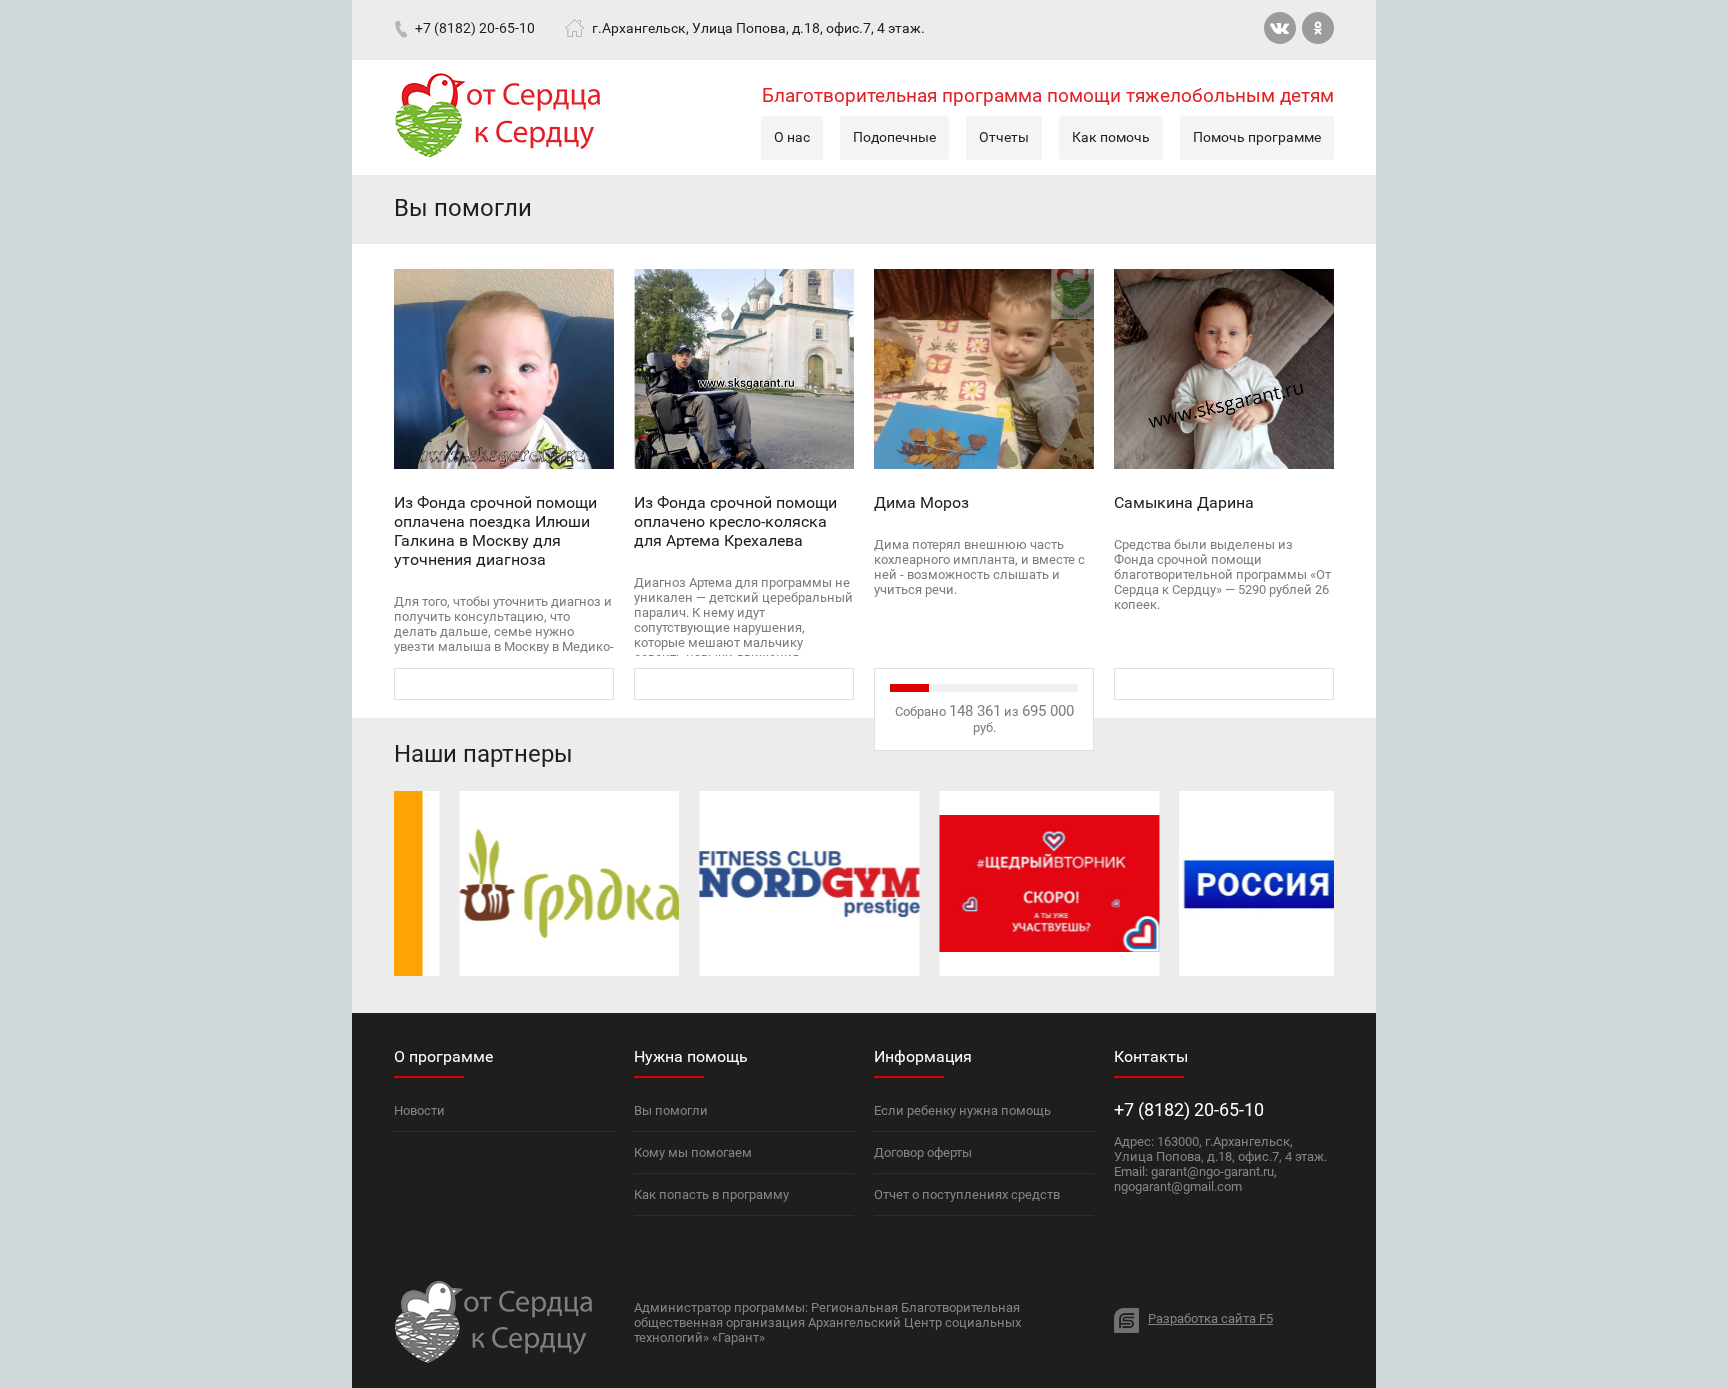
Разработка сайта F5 (1210, 1318)
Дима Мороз (921, 502)
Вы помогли (671, 1110)
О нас (792, 137)
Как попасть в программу (711, 1194)
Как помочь (1111, 137)
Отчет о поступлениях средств (967, 1194)
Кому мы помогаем (693, 1152)
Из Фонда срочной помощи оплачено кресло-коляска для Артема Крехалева (735, 521)
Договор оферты (923, 1152)
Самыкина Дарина (1184, 502)
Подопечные (894, 137)
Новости (419, 1110)
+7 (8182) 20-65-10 (475, 27)
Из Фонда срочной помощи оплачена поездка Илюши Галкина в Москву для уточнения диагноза (495, 531)
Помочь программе (1257, 137)
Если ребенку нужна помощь (962, 1110)
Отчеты (1004, 137)
